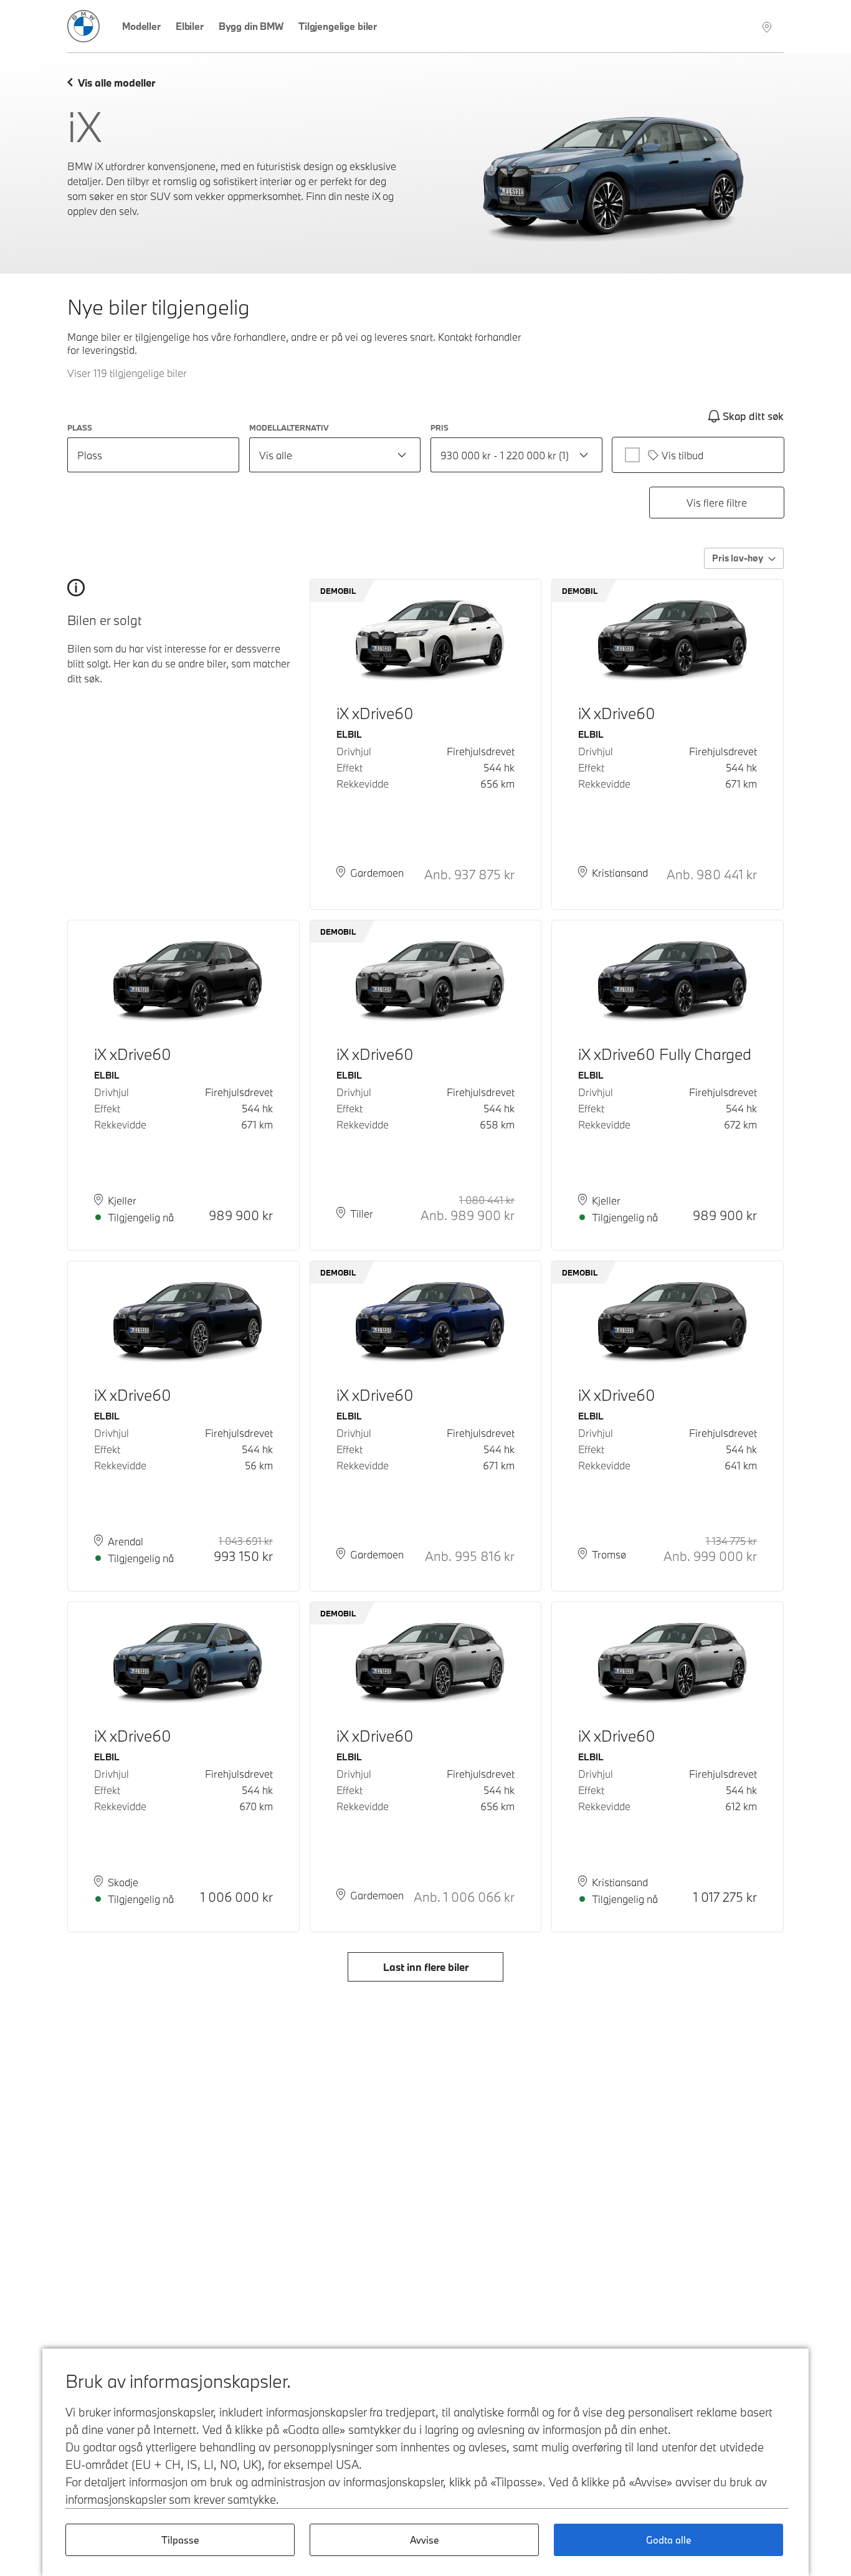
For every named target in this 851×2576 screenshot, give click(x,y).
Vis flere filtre (717, 503)
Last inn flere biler (426, 1967)
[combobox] (335, 455)
